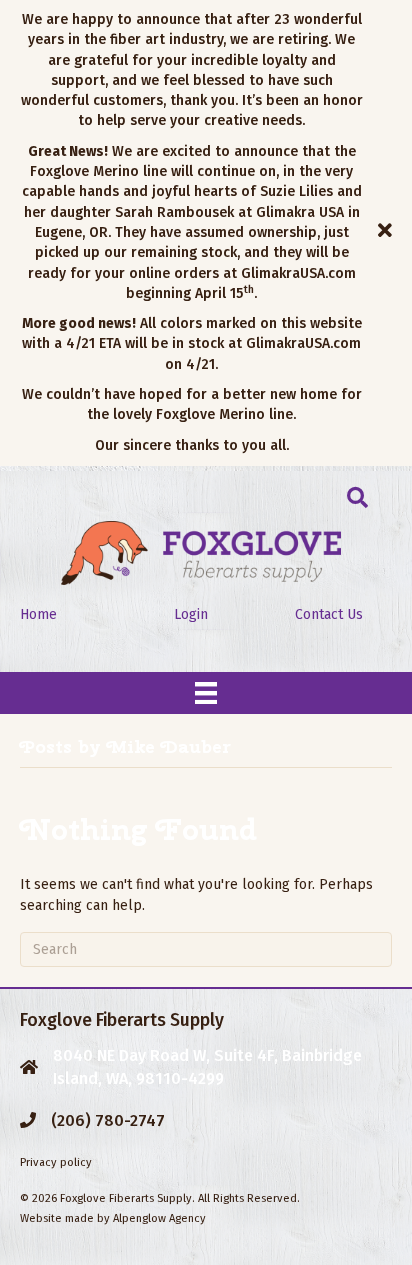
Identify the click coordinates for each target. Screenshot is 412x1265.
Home (38, 614)
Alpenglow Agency (159, 1218)
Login (191, 614)
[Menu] (206, 693)
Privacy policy (56, 1162)
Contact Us (329, 614)
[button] (387, 233)
